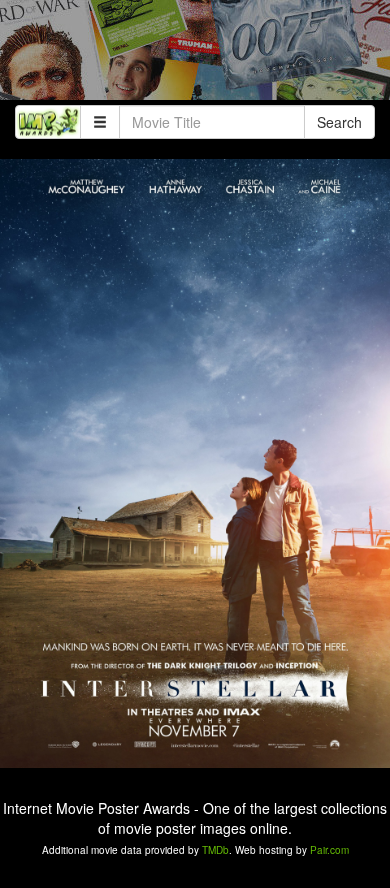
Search (339, 122)
